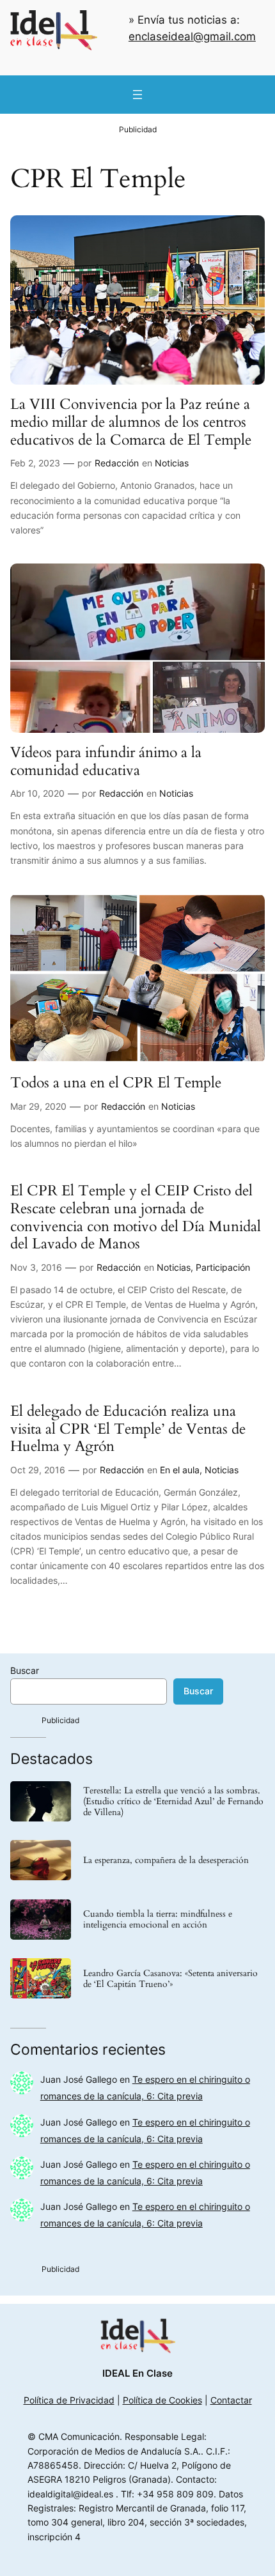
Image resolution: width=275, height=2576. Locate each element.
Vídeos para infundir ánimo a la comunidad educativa (106, 761)
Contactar (231, 2400)
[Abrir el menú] (137, 95)
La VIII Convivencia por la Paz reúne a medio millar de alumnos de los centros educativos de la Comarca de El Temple (131, 422)
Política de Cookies (162, 2400)
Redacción (117, 463)
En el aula (180, 1470)
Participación (223, 1267)
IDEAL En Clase (137, 2373)
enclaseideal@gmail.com (192, 36)
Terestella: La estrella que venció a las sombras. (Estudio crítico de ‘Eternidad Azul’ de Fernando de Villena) (173, 1801)
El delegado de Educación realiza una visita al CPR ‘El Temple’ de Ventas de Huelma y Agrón (128, 1429)
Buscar (25, 1670)
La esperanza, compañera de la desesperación (166, 1860)
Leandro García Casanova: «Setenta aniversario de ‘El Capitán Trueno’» (170, 1979)
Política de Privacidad (69, 2400)
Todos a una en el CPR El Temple (116, 1083)
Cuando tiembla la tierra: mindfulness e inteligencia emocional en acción (158, 1919)
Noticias (172, 463)
